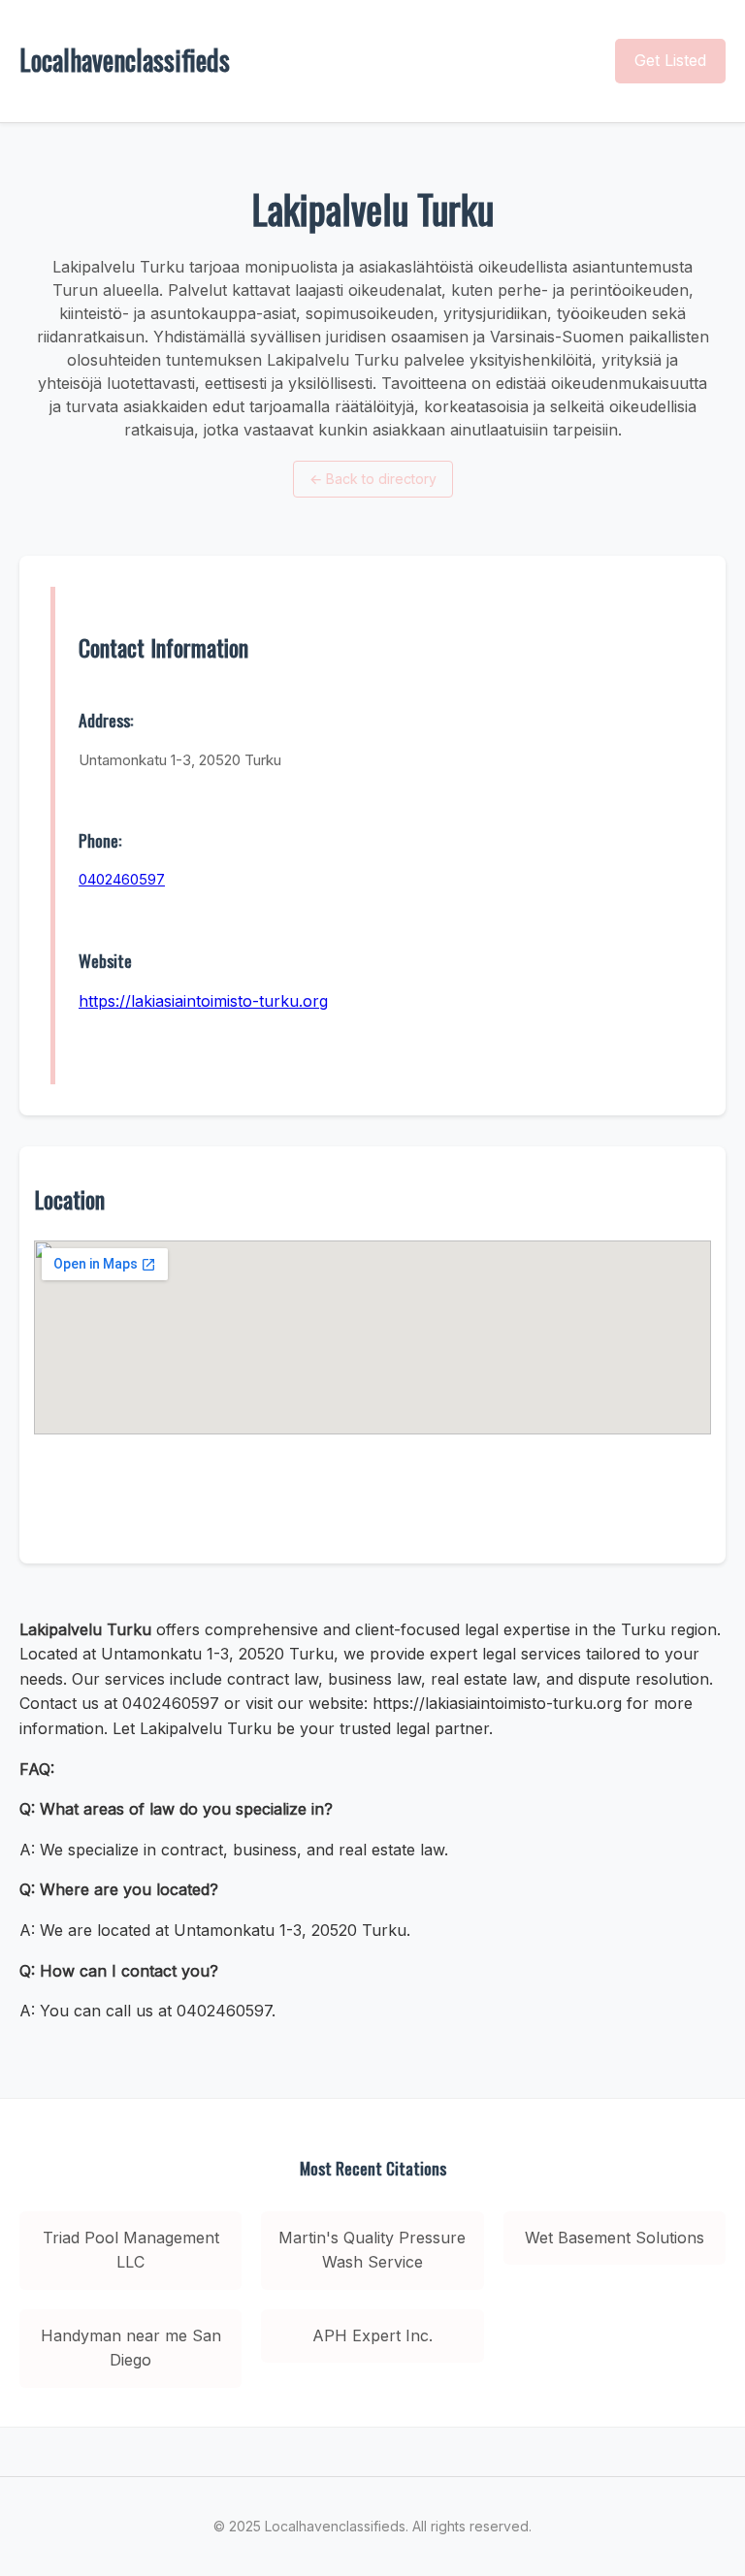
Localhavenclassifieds (125, 60)
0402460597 (122, 879)
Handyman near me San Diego (131, 2348)
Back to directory (373, 479)
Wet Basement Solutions (615, 2238)
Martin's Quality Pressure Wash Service (372, 2250)
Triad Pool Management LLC (131, 2250)
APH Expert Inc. (372, 2335)
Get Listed (670, 60)
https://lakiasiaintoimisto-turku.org (203, 1001)
